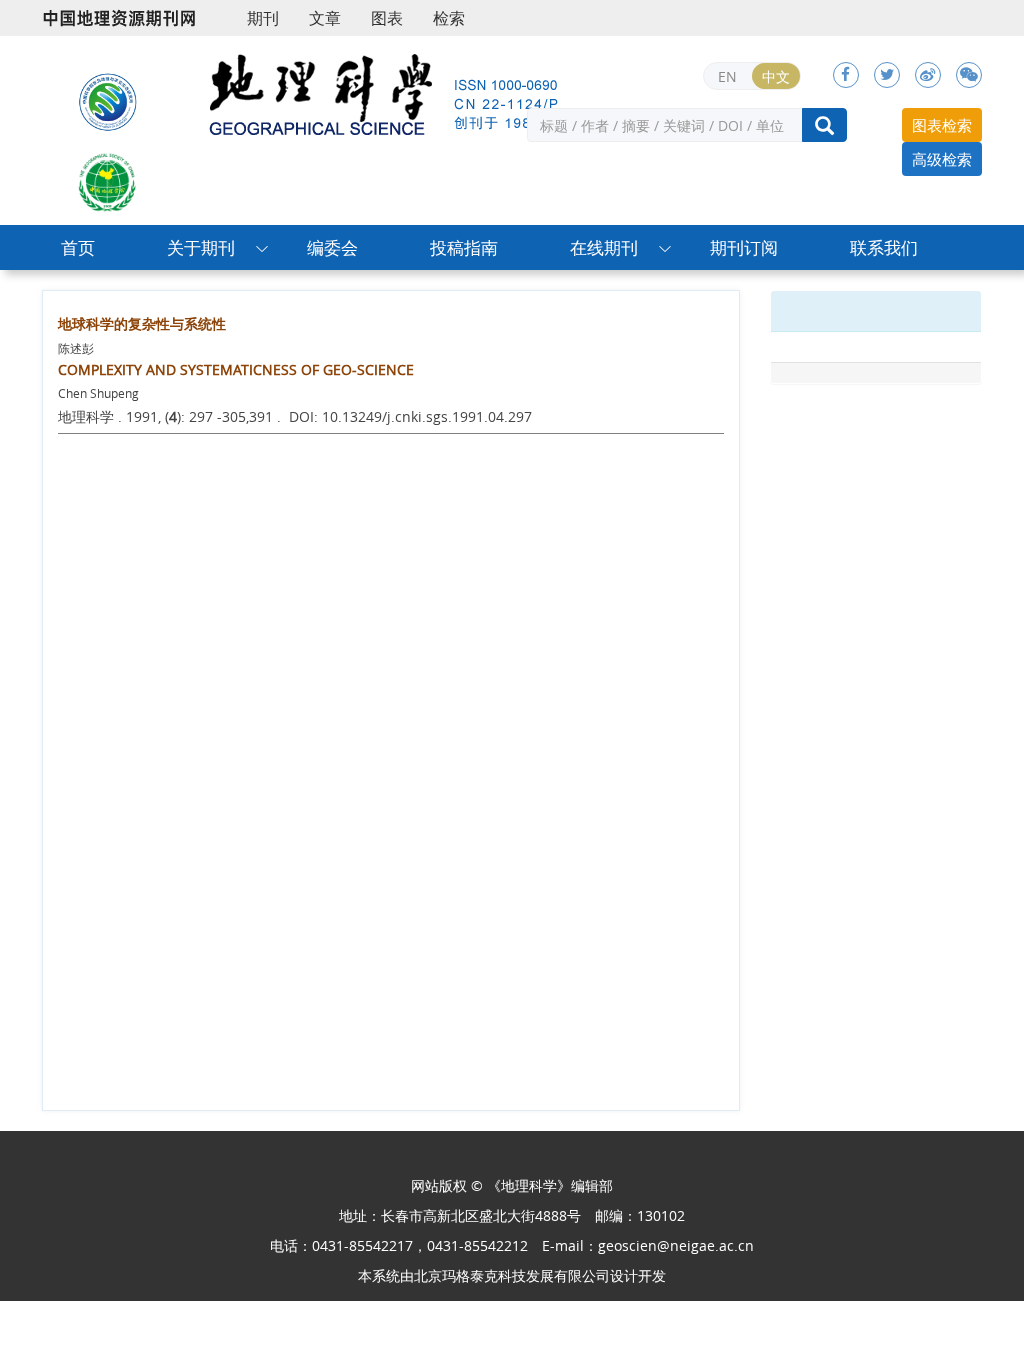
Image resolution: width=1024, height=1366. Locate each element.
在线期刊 (604, 247)
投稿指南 (464, 247)
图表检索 (942, 125)
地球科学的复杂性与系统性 (142, 323)
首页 (78, 247)
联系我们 (884, 247)
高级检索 (942, 159)
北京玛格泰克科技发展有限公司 (512, 1275)
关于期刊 (201, 247)
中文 (776, 76)
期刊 (263, 18)
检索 (449, 18)
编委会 (332, 247)
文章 (325, 18)
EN (727, 76)
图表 (387, 18)
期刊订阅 (744, 247)
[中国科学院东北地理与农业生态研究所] (108, 100)
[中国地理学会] (108, 180)
